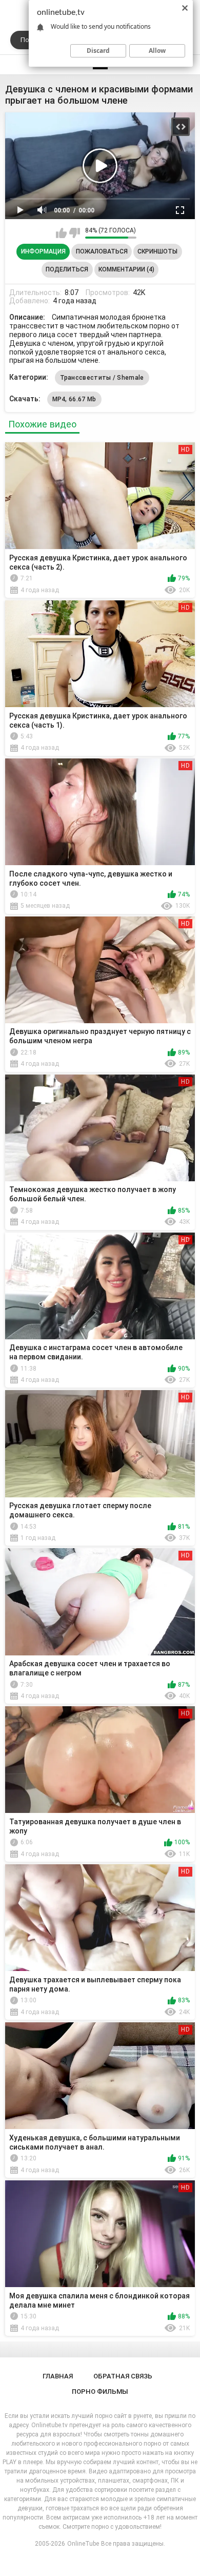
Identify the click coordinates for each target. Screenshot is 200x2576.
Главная (58, 2376)
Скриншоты (157, 251)
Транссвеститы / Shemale (102, 378)
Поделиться (67, 269)
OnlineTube (83, 2544)
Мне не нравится (75, 233)
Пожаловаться (102, 251)
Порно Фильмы (100, 2392)
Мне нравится (61, 233)
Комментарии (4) (126, 269)
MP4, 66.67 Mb (74, 399)
